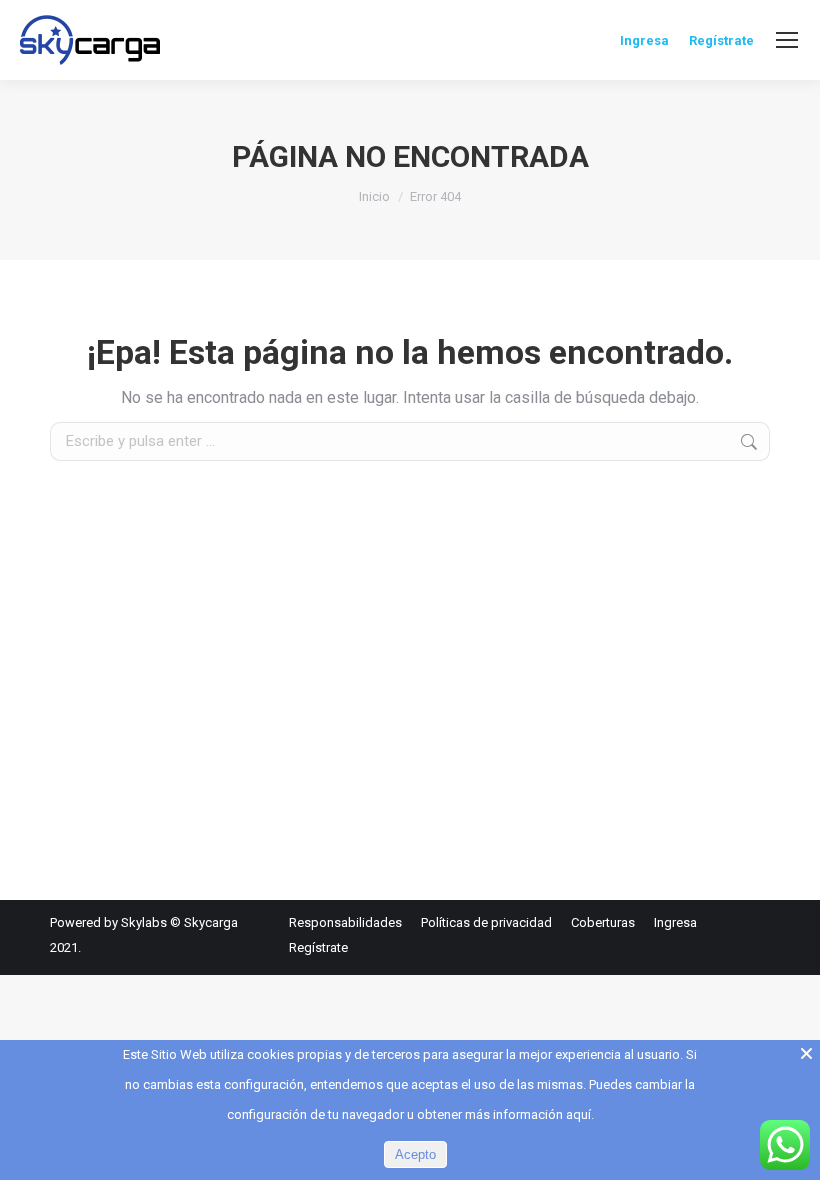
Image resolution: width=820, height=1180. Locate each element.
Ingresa (644, 40)
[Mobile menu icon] (787, 40)
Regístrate (721, 40)
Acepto (415, 1154)
